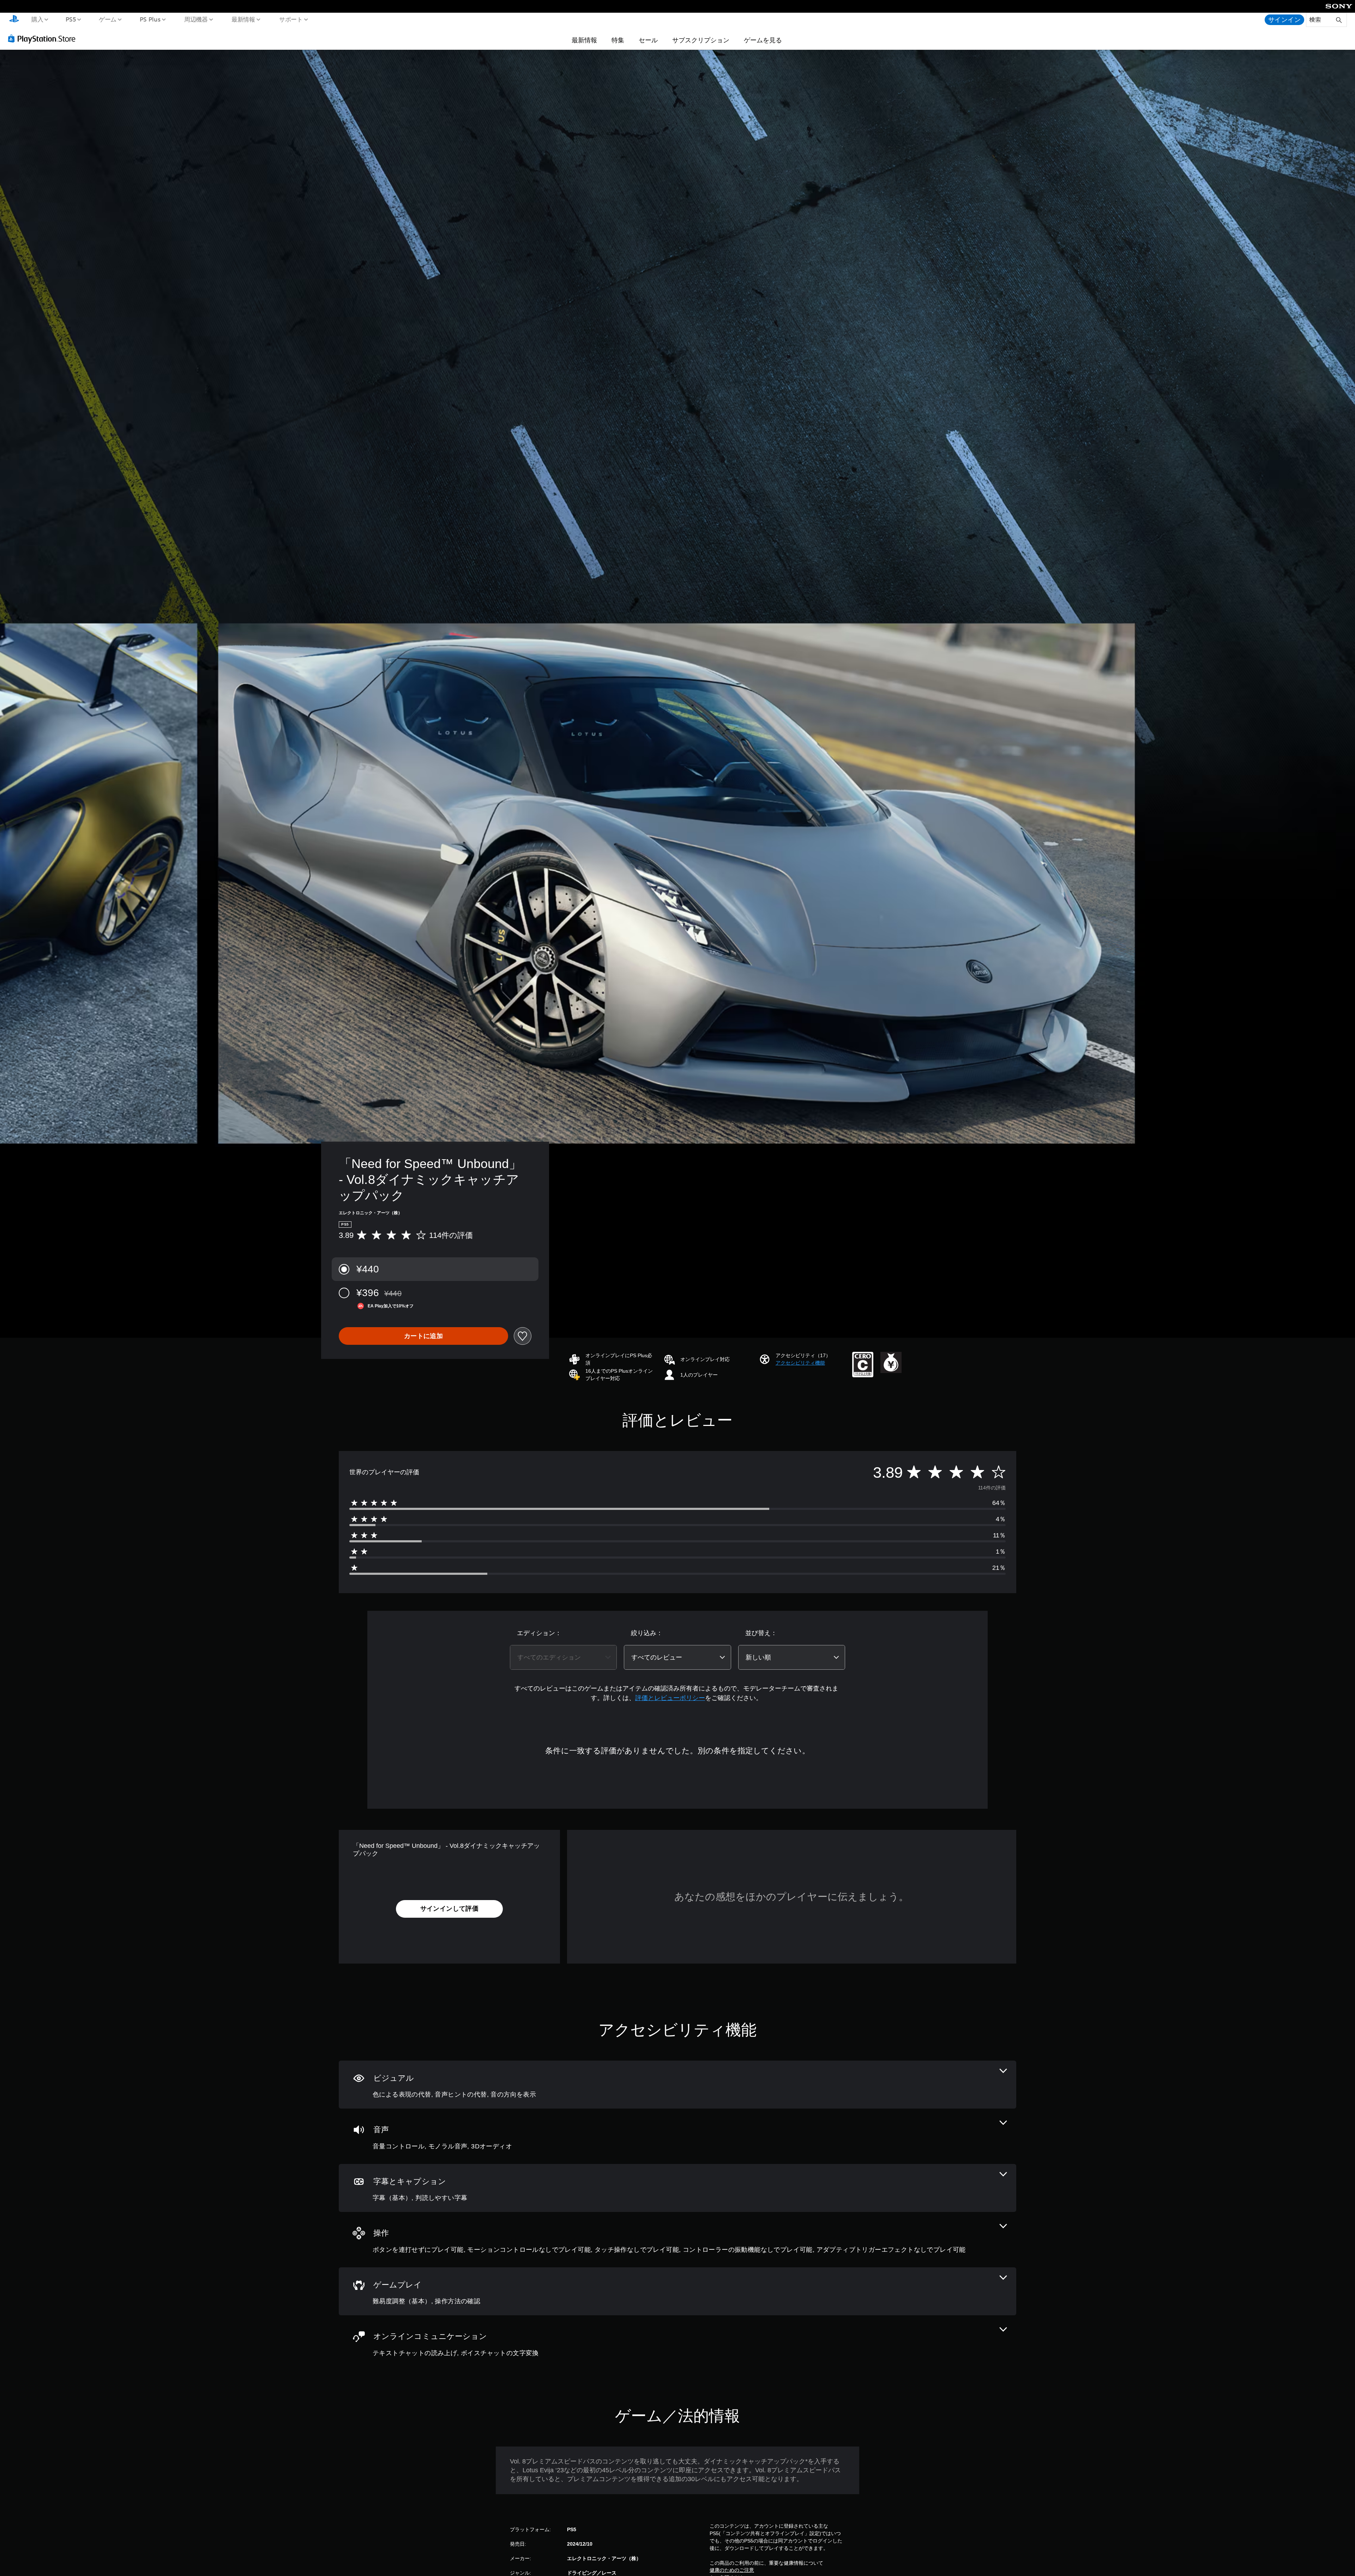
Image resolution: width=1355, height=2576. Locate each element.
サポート (291, 19)
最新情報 (243, 19)
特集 (618, 40)
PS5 (71, 19)
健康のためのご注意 (732, 2570)
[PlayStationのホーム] (14, 20)
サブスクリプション (701, 40)
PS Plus (150, 19)
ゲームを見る (763, 40)
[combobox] (563, 1657)
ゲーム (107, 19)
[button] (800, 1363)
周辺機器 (196, 19)
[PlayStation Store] (44, 38)
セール (648, 40)
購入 (37, 19)
